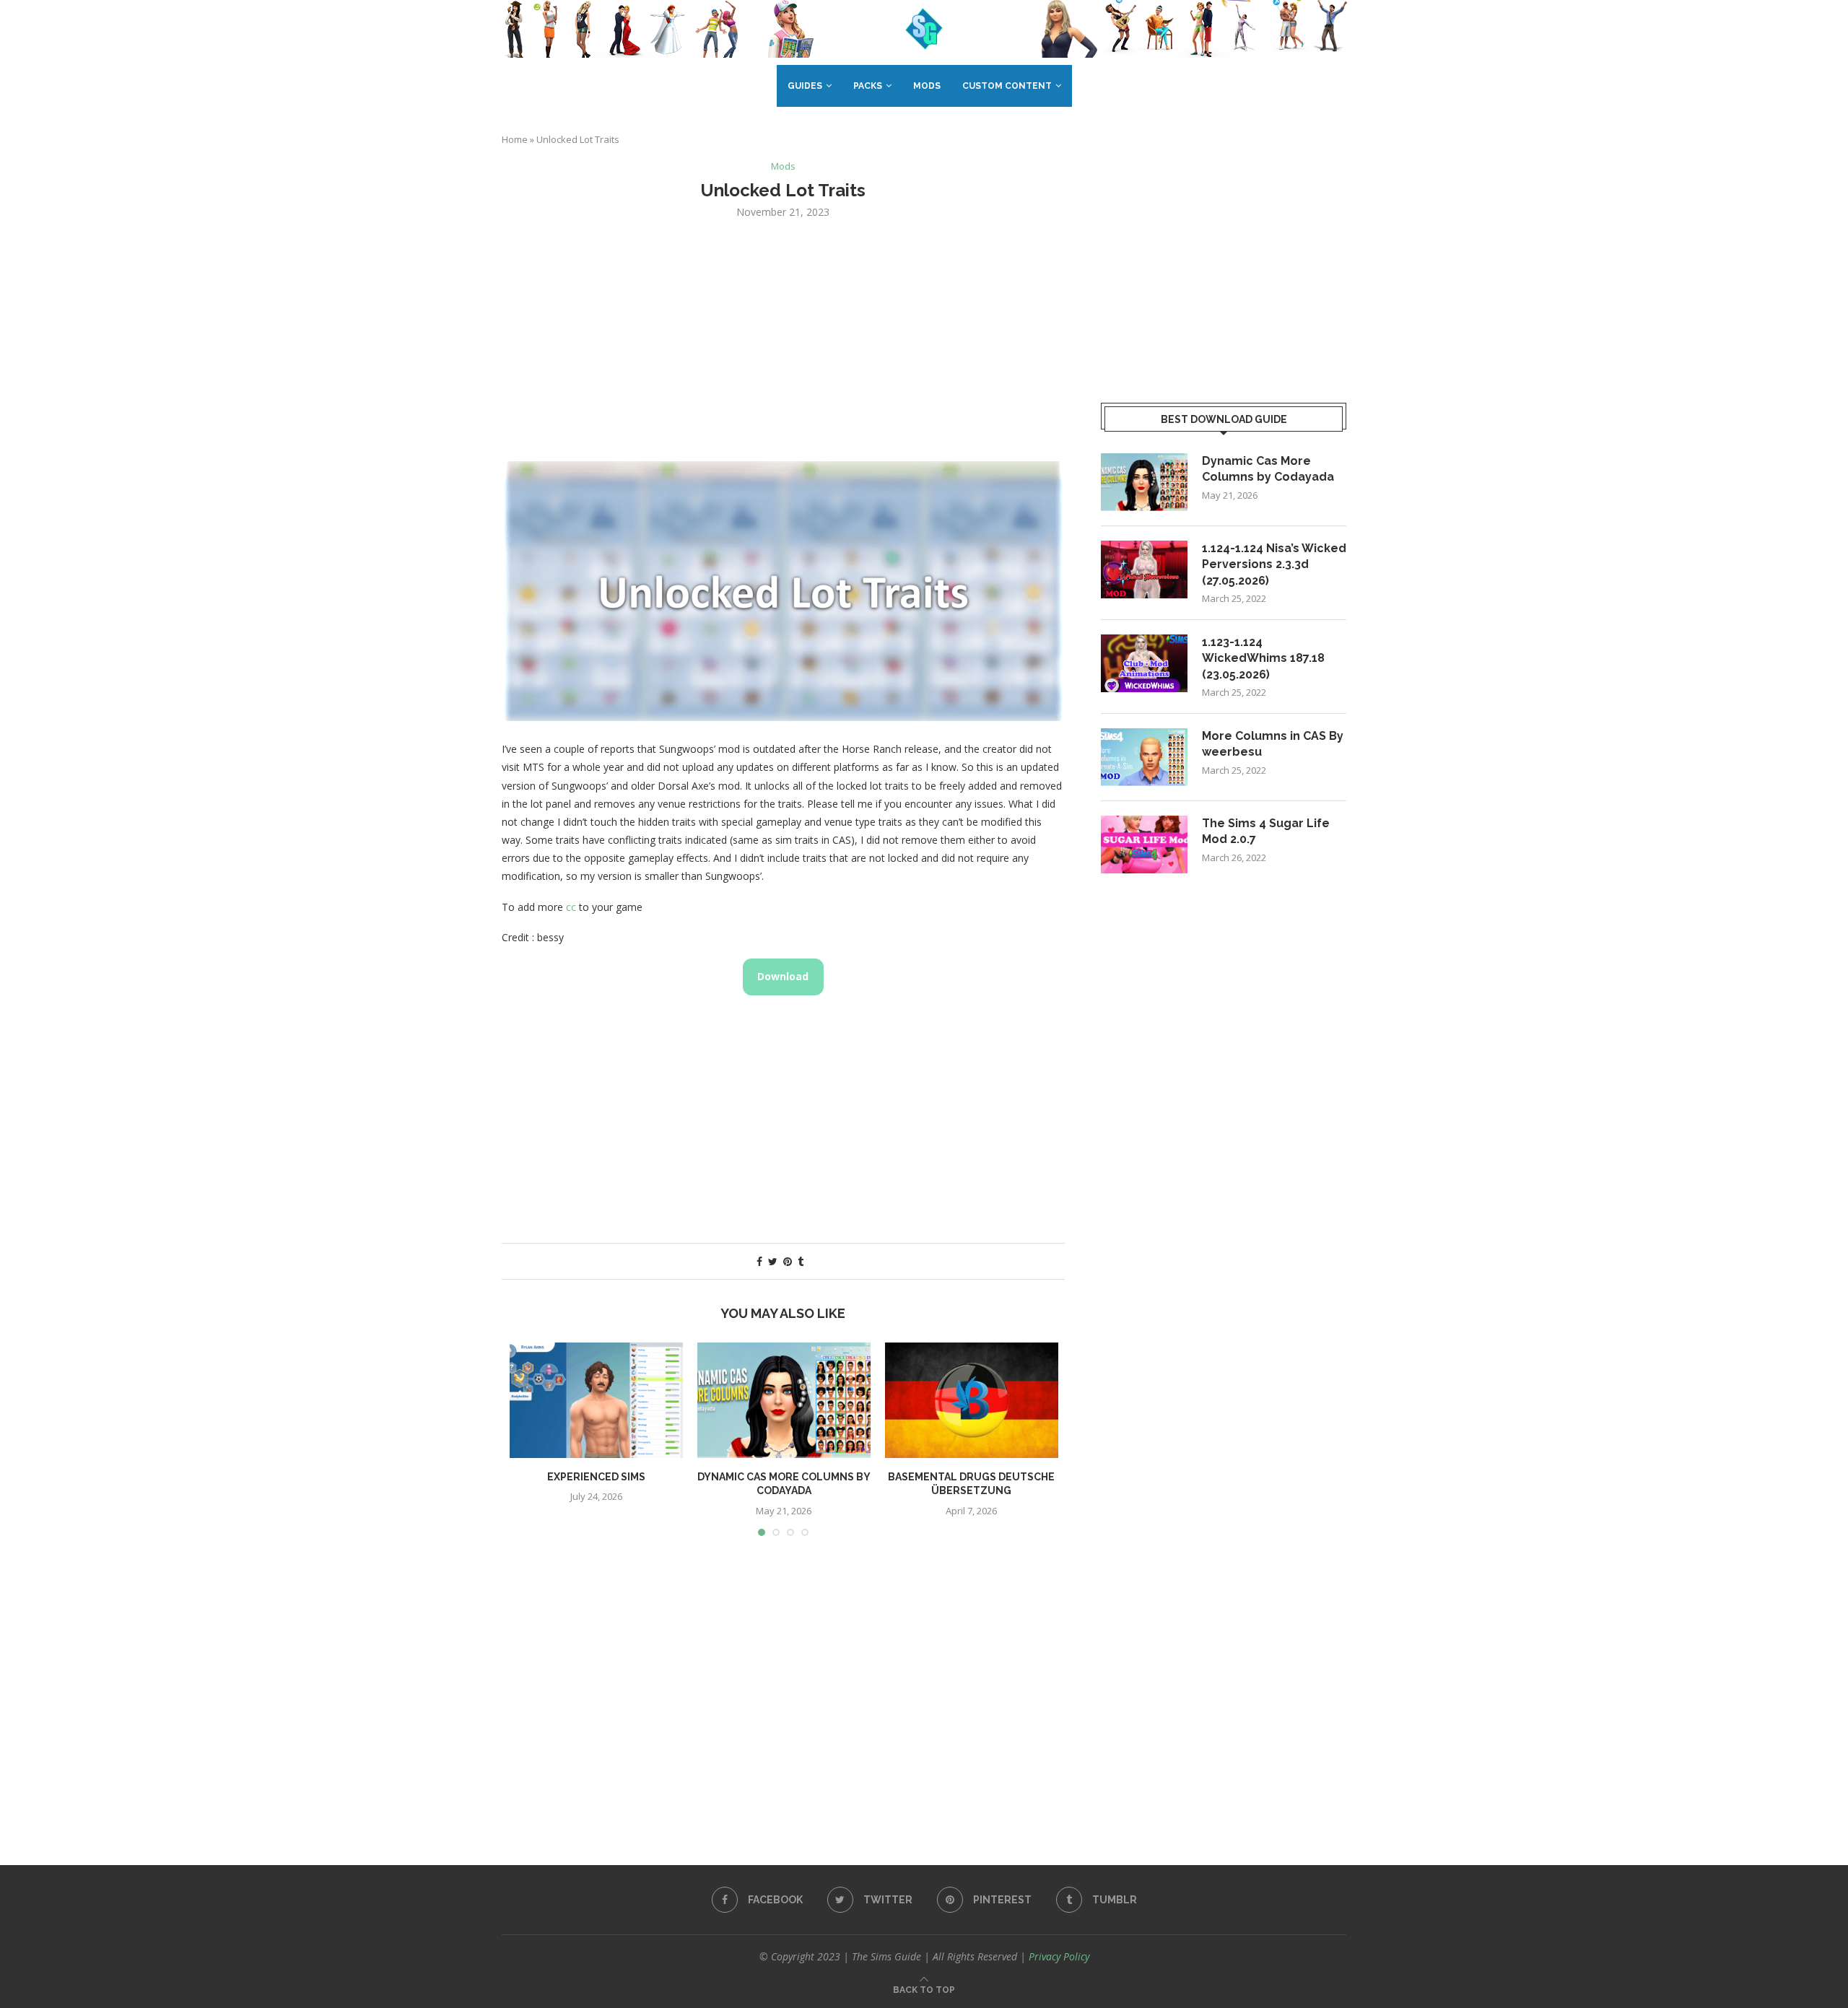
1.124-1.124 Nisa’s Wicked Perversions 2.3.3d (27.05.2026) (1274, 564)
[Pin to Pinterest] (788, 1261)
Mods (927, 86)
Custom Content (1007, 86)
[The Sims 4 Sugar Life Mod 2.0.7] (1144, 844)
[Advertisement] (783, 339)
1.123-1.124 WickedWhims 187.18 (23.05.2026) (1263, 658)
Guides (805, 86)
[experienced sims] (596, 1400)
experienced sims (596, 1477)
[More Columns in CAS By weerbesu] (1144, 757)
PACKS (868, 86)
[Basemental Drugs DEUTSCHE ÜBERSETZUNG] (972, 1400)
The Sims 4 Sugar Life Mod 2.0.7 (1266, 831)
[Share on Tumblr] (801, 1261)
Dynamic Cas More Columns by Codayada (1268, 469)
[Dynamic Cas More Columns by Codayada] (784, 1400)
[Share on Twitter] (773, 1261)
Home (515, 139)
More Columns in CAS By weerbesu (1273, 744)
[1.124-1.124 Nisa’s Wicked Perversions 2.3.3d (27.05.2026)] (1144, 569)
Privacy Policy (1059, 1956)
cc (571, 907)
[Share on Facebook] (759, 1261)
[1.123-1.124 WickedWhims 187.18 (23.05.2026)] (1144, 663)
